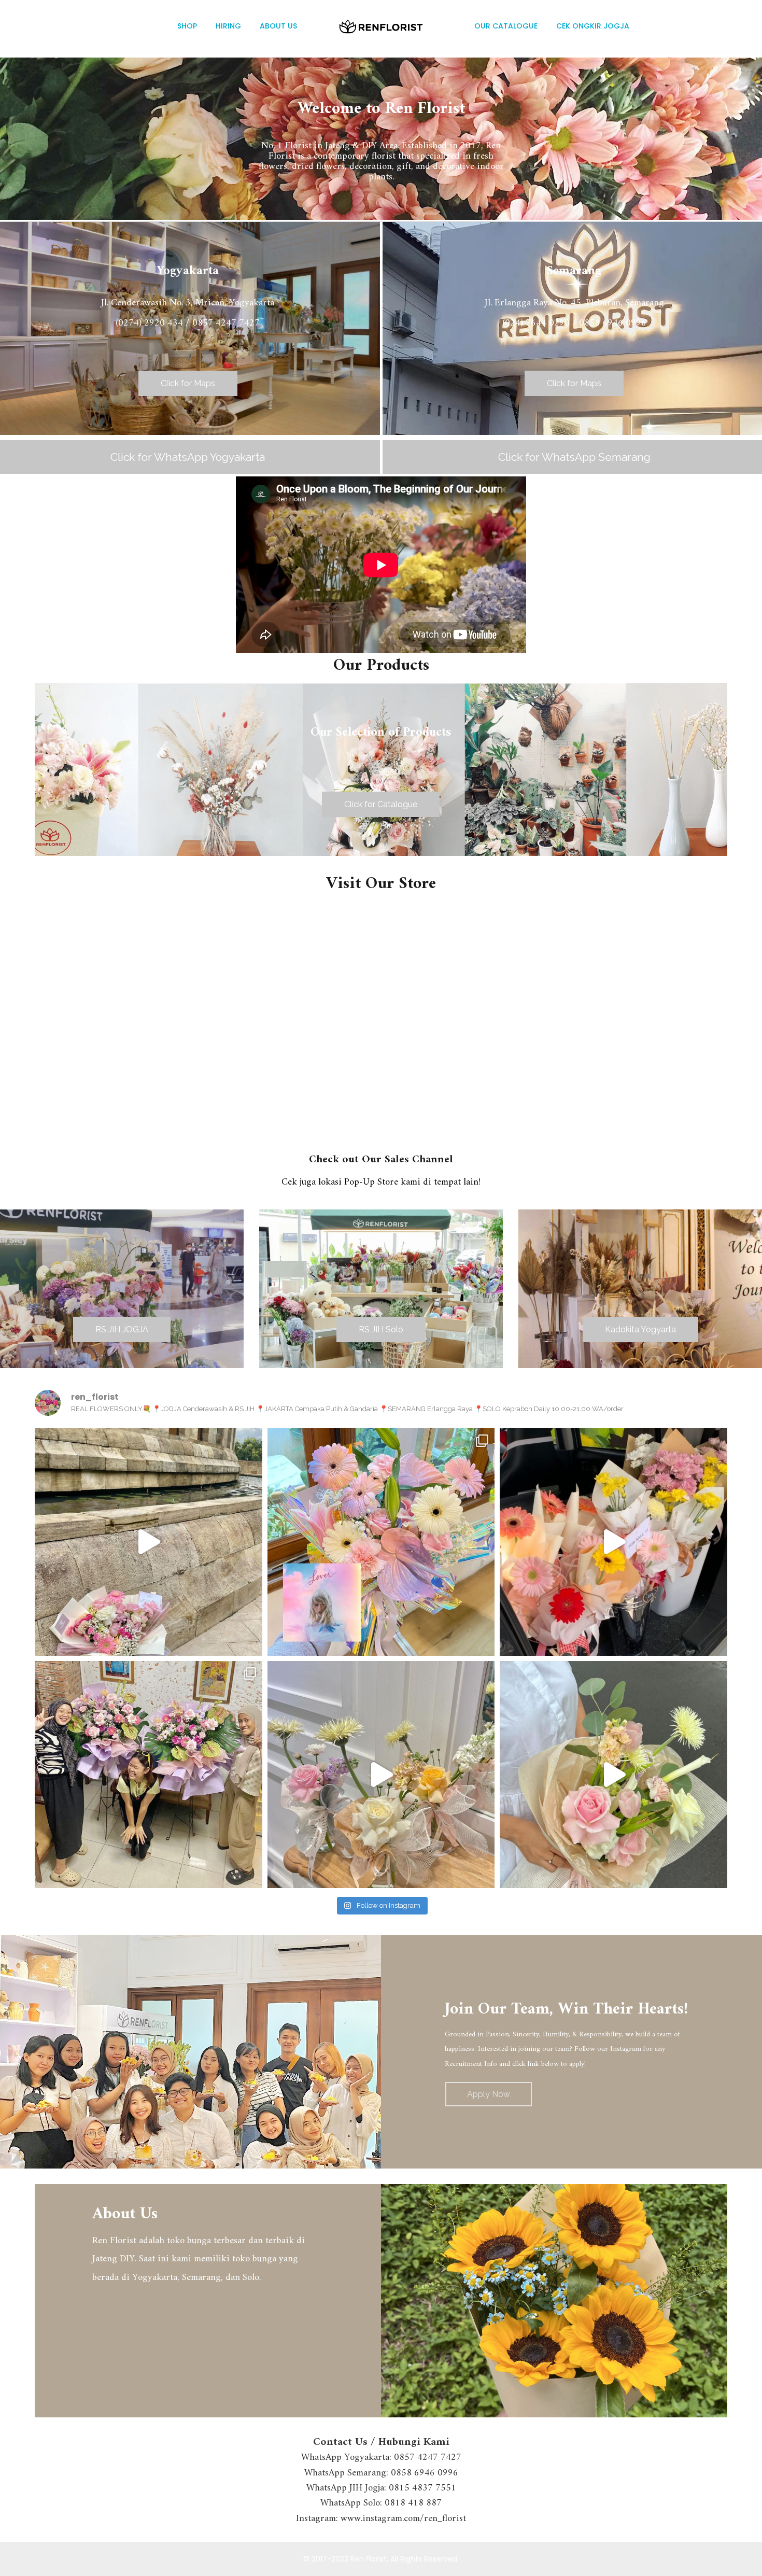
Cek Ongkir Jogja (593, 26)
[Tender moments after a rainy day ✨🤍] (613, 1775)
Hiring (228, 26)
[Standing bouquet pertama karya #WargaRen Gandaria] (149, 1775)
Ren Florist (369, 2559)
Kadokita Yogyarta (640, 1329)
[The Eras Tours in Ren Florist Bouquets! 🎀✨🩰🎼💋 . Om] (381, 1542)
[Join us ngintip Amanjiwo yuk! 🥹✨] (149, 1542)
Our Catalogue (506, 26)
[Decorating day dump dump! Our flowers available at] (613, 1542)
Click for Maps (188, 383)
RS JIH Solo (381, 1329)
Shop (187, 26)
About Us (278, 26)
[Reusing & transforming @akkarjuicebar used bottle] (381, 1775)
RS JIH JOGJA (122, 1329)
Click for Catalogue (381, 804)
